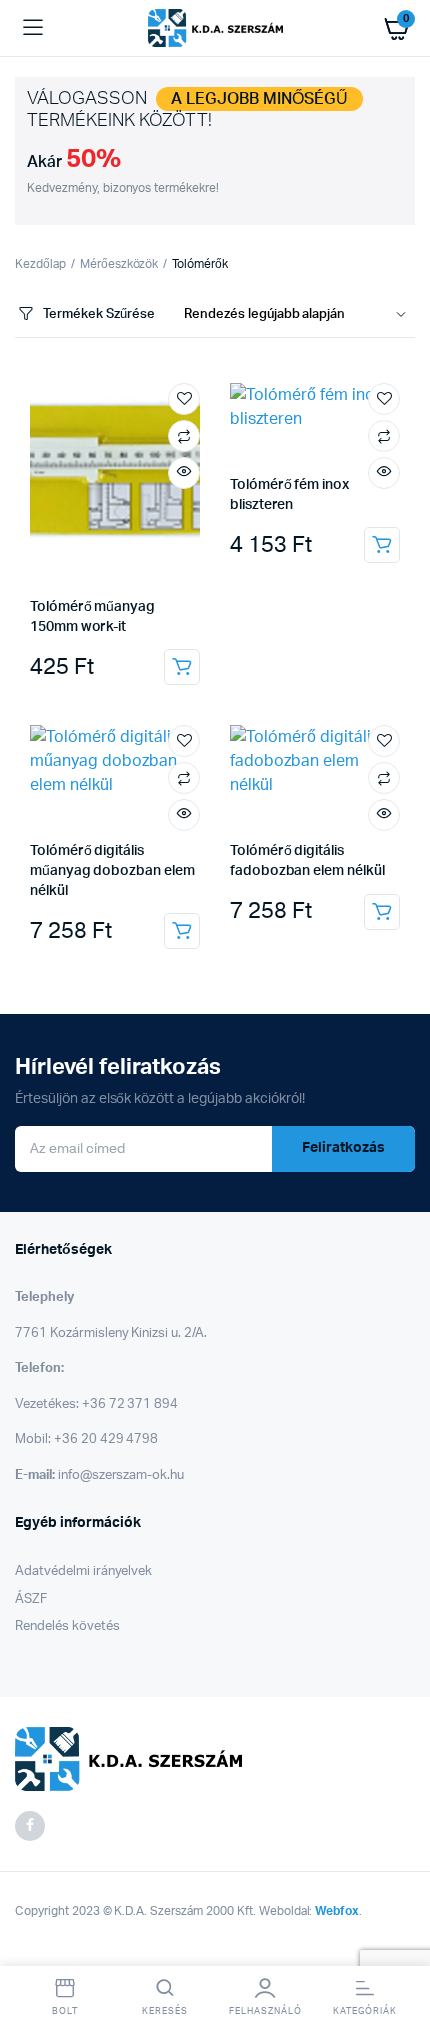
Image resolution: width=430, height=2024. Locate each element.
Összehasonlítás (184, 436)
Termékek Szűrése (99, 314)
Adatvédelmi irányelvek (83, 1571)
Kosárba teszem (182, 667)
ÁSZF (31, 1599)
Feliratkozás (343, 1148)
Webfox (337, 1911)
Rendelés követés (67, 1626)
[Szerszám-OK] (215, 28)
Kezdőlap (40, 264)
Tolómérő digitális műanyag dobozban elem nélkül (112, 870)
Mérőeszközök (119, 264)
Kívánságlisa (184, 399)
